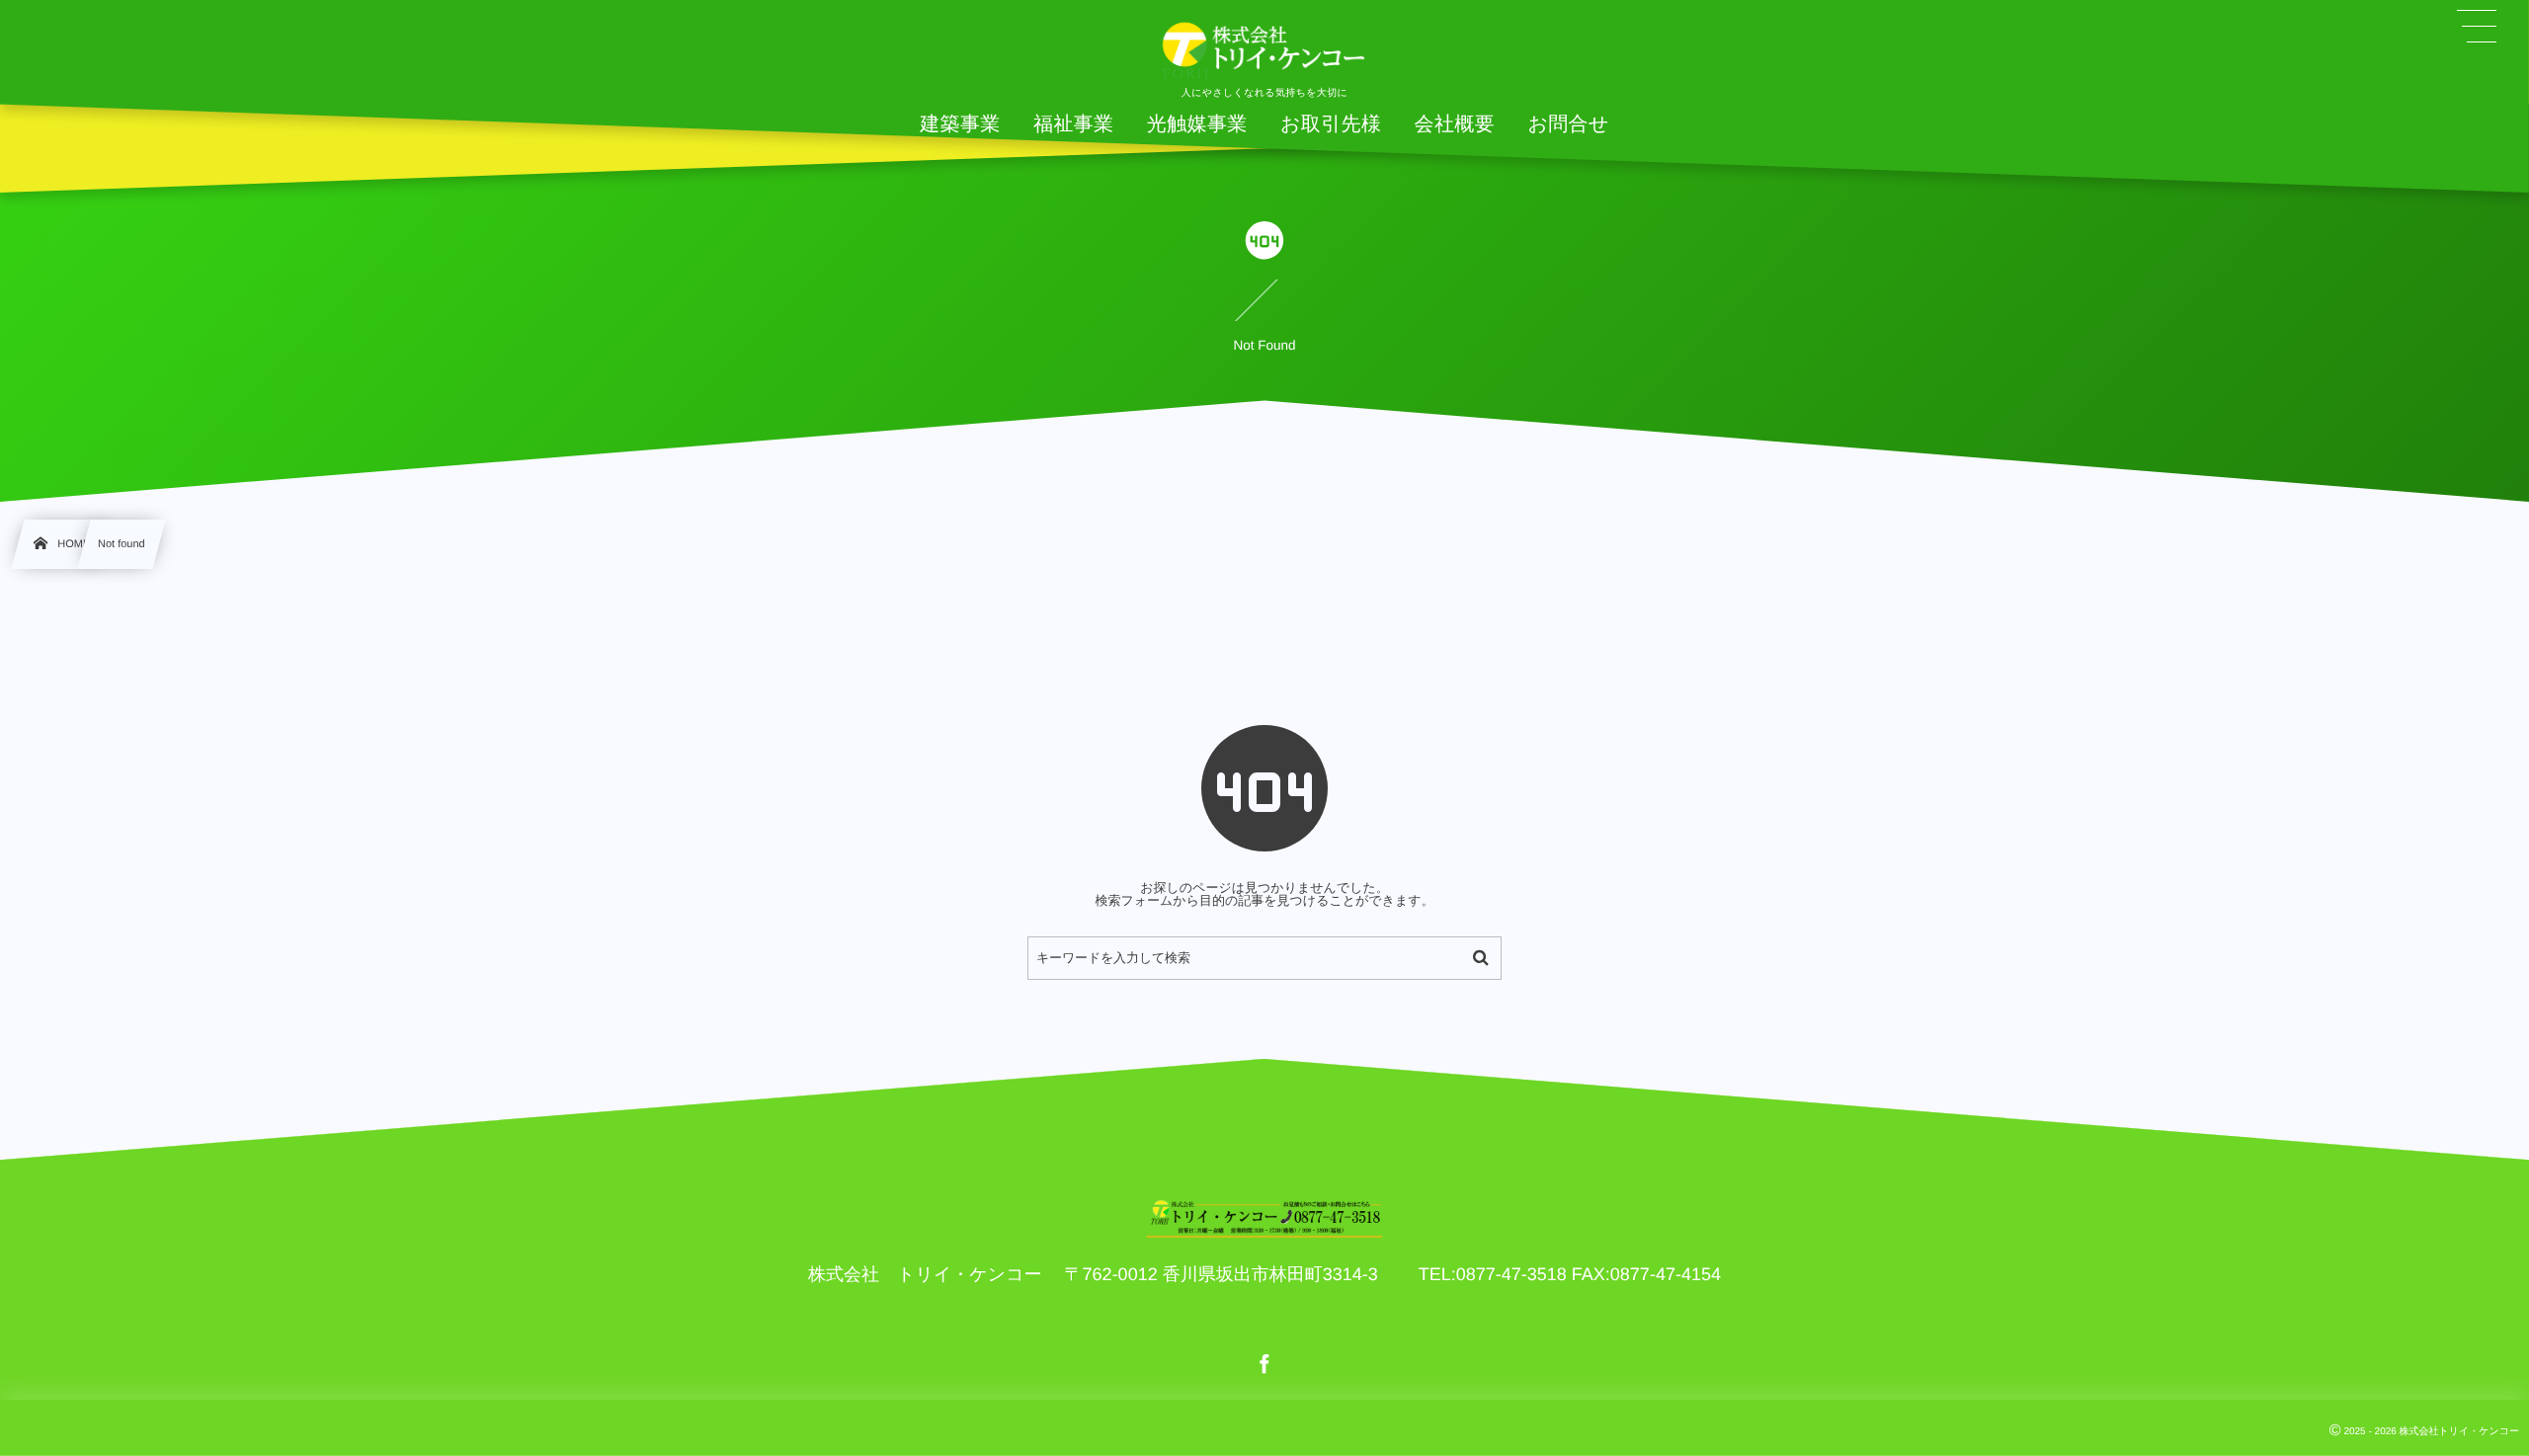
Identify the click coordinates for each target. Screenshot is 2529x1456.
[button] (2477, 27)
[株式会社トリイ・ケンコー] (1264, 49)
